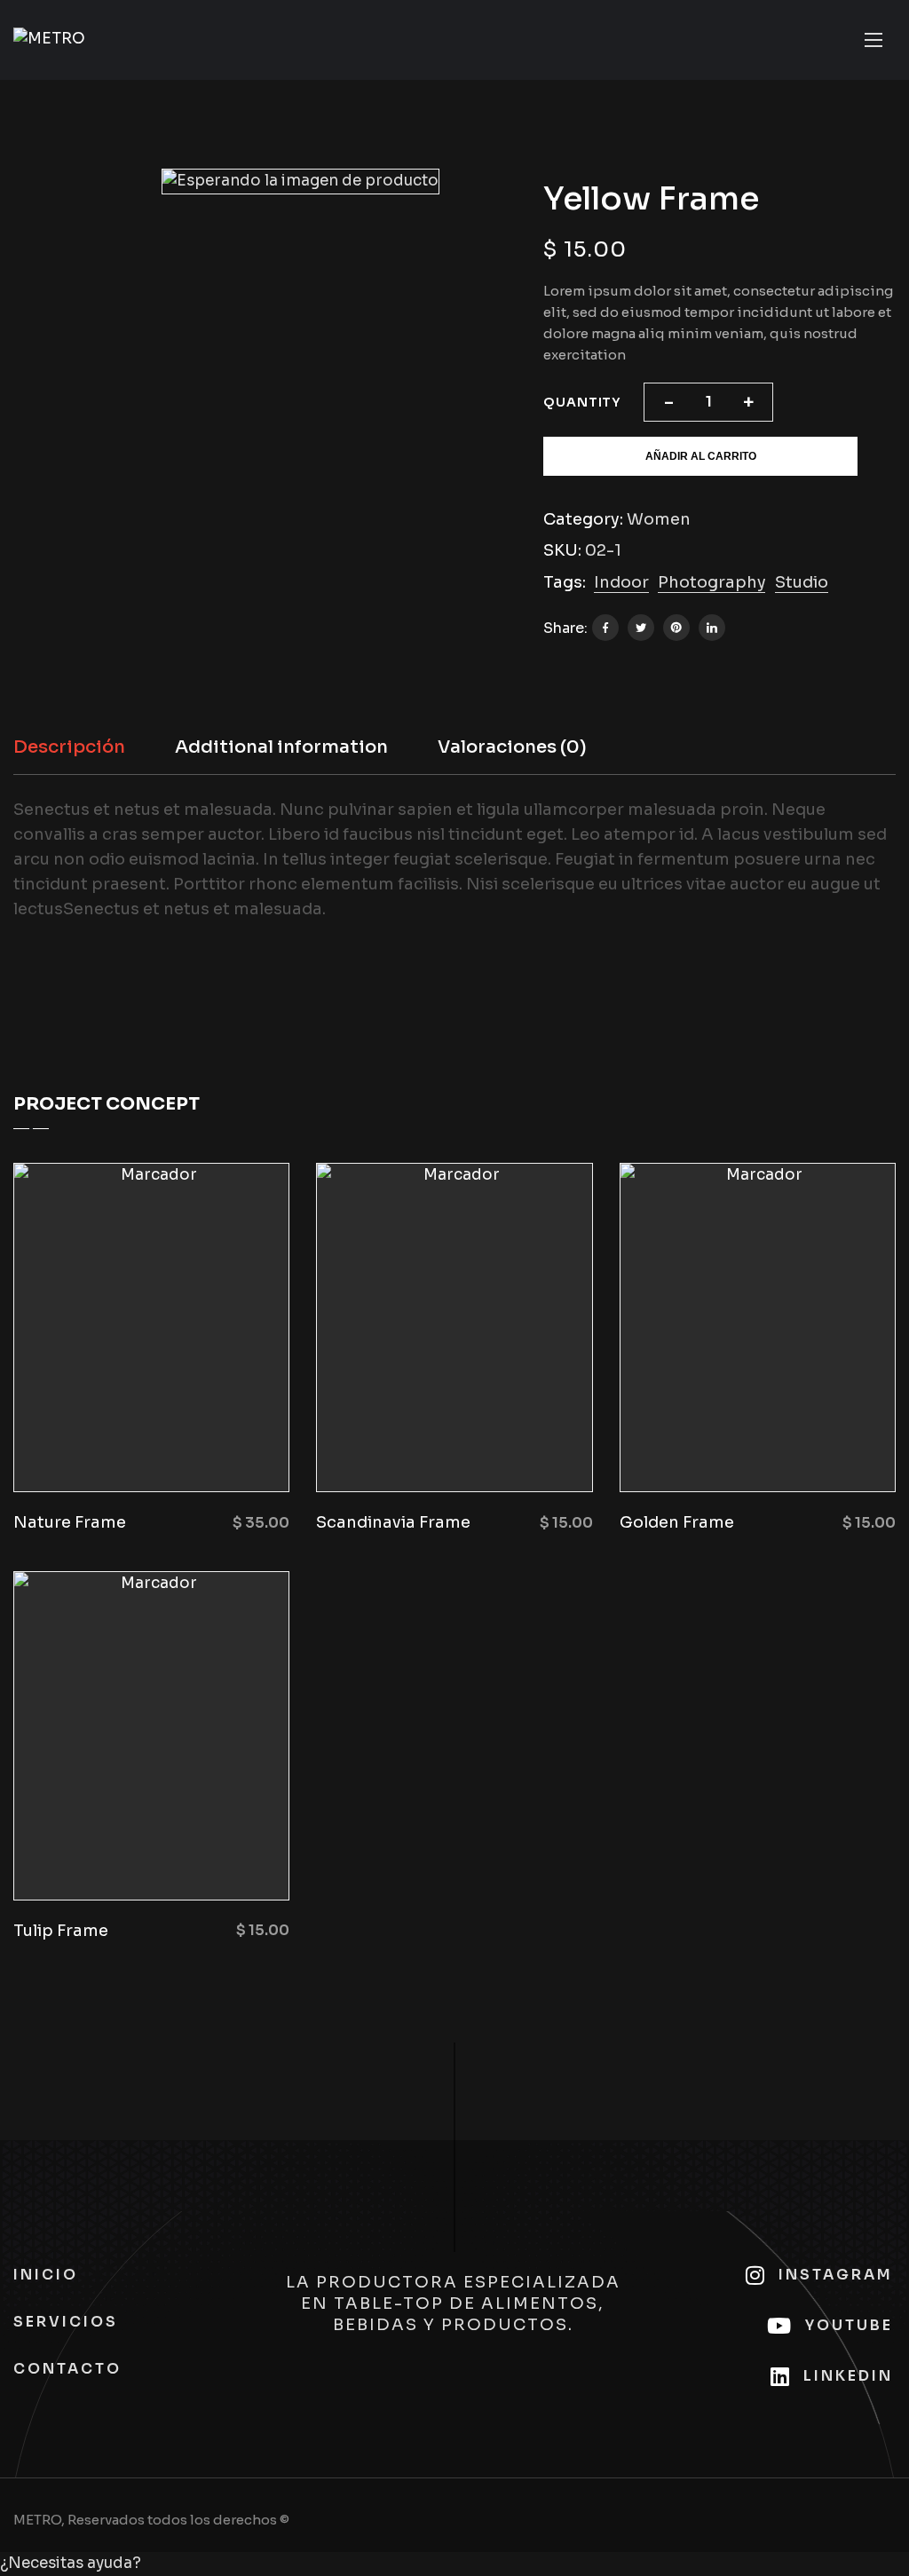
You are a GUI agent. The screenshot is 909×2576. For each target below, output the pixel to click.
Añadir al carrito (701, 456)
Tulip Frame (61, 1931)
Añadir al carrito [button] (162, 1448)
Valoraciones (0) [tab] (512, 747)
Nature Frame (70, 1522)
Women (659, 519)
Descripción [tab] (69, 747)
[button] (454, 2564)
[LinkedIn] (712, 628)
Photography (712, 582)
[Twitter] (641, 628)
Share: (565, 628)
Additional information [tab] (281, 747)
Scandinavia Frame (393, 1522)
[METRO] (49, 40)
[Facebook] (605, 628)
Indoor (621, 582)
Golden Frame (677, 1522)
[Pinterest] (676, 628)
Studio (802, 582)
